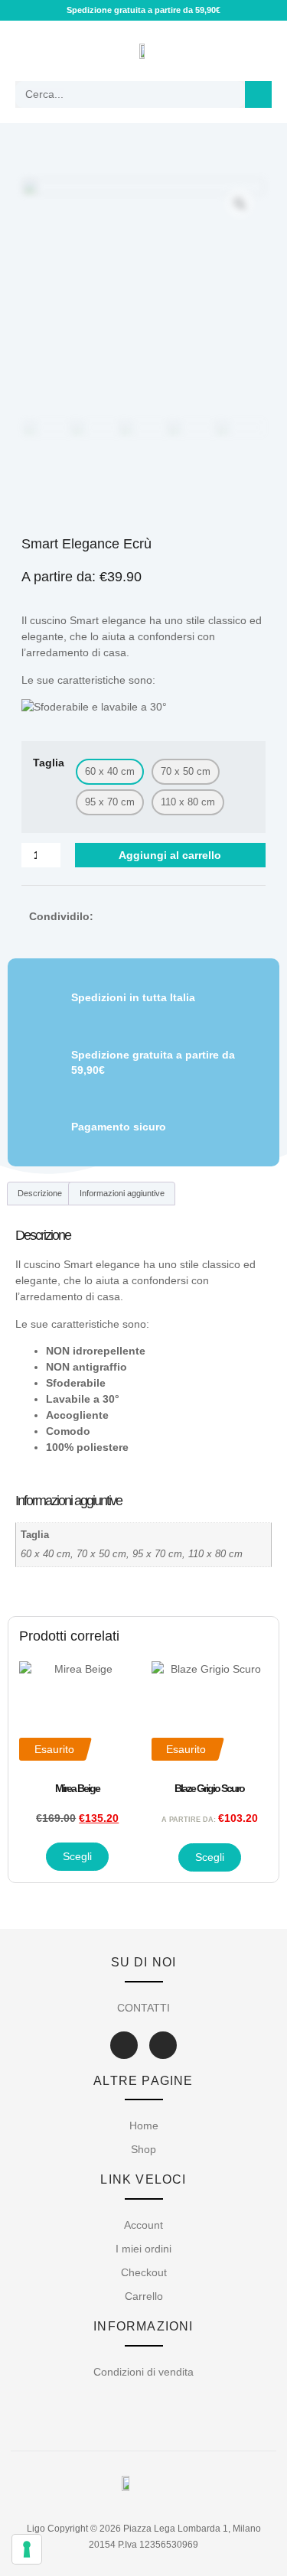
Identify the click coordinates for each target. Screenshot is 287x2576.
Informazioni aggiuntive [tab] (122, 1193)
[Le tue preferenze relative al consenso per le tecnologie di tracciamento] (27, 2549)
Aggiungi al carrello (170, 855)
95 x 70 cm (157, 1554)
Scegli (77, 1856)
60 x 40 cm (46, 1554)
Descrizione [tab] (40, 1193)
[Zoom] (240, 203)
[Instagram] (163, 2045)
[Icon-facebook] (124, 2045)
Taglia (49, 763)
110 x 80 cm (215, 1554)
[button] (28, 51)
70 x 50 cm (101, 1554)
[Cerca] (258, 94)
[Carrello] (256, 51)
